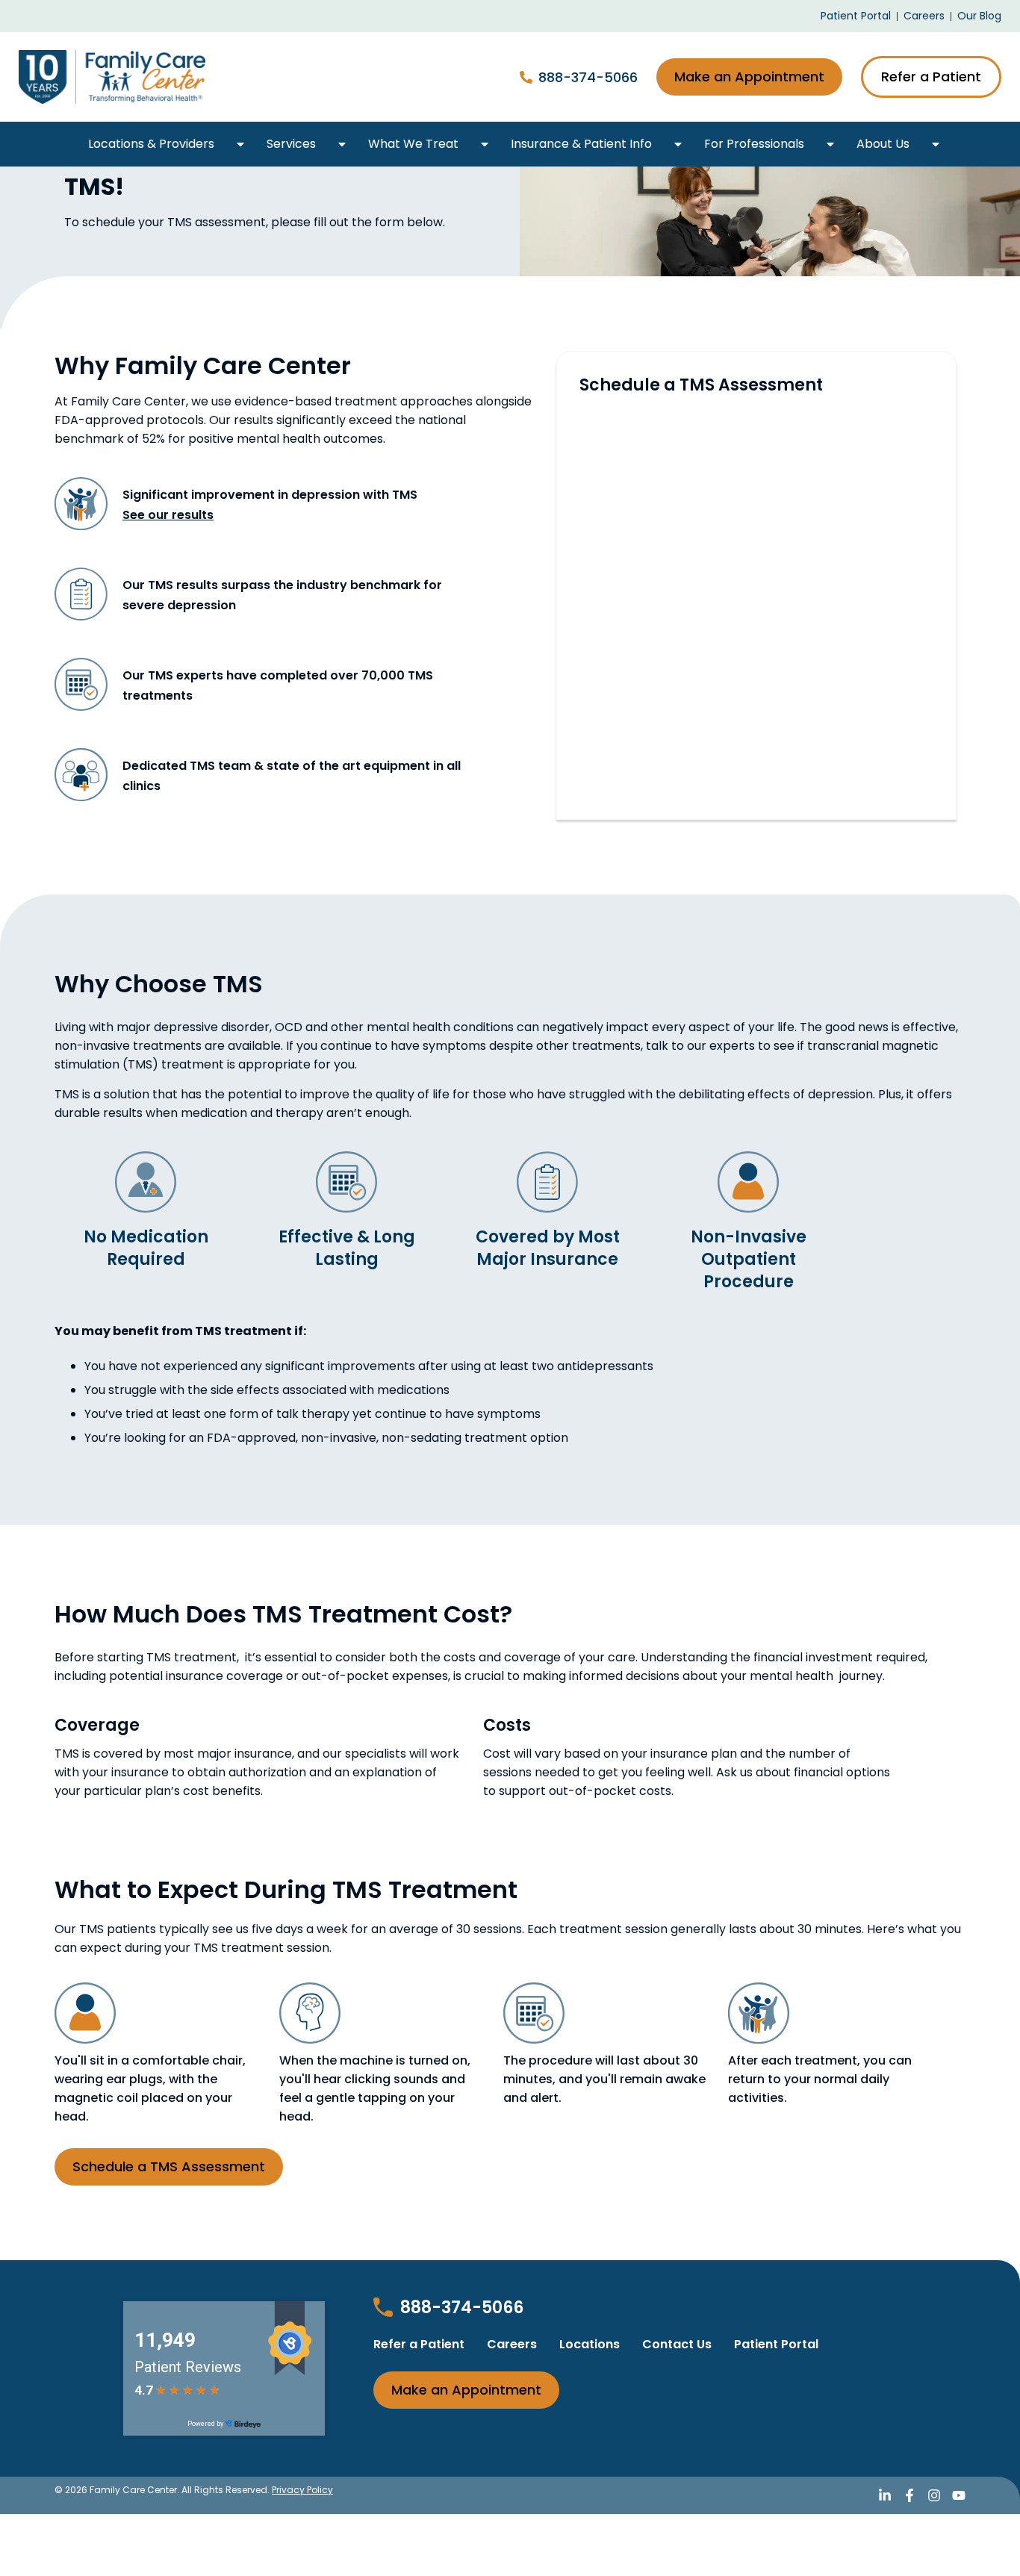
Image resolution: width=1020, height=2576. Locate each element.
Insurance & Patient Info (581, 144)
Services (291, 144)
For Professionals (754, 144)
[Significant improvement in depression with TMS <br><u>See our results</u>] (81, 504)
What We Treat (413, 144)
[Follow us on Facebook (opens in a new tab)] (909, 2495)
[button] (240, 144)
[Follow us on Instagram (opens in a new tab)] (934, 2495)
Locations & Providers (151, 144)
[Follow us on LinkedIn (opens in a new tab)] (885, 2495)
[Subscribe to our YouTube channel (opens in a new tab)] (959, 2495)
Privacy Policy (302, 2490)
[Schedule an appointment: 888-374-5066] (526, 77)
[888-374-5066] (383, 2307)
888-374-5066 (588, 77)
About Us (883, 144)
